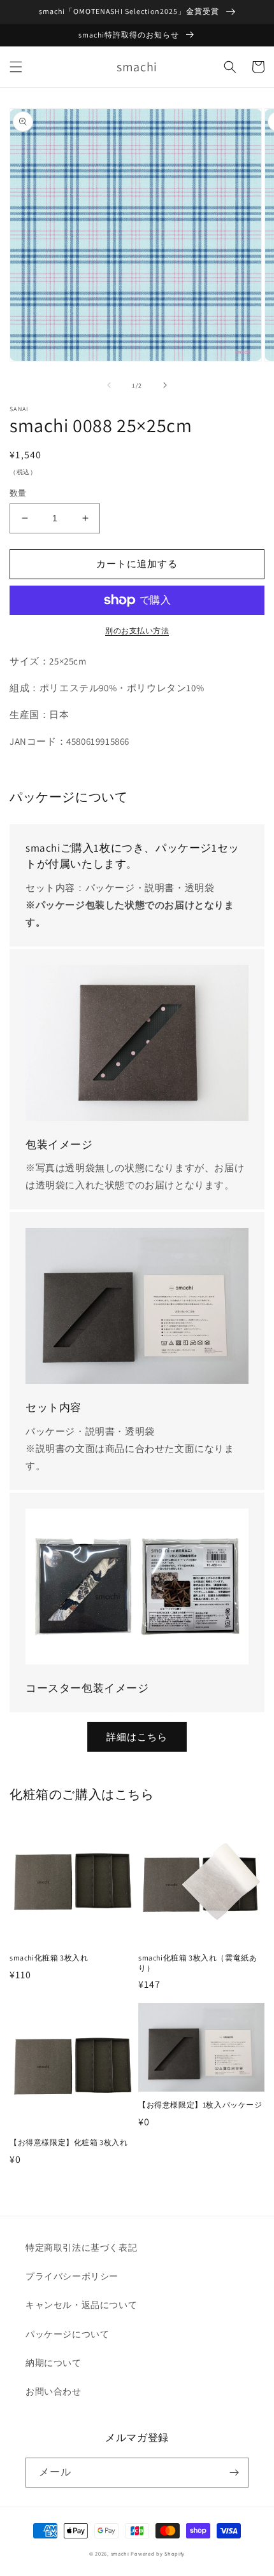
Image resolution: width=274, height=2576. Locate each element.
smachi (120, 2553)
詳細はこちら (137, 1737)
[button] (16, 67)
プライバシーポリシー (72, 2276)
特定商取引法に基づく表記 (81, 2248)
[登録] (234, 2473)
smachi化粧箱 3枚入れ (49, 1958)
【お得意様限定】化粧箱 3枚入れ (69, 2142)
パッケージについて (67, 2334)
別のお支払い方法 (137, 630)
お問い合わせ (54, 2391)
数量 (18, 493)
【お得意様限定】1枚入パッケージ (200, 2105)
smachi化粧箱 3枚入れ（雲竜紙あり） (198, 1963)
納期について (54, 2363)
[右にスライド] (165, 385)
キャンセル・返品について (81, 2305)
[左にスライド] (109, 385)
